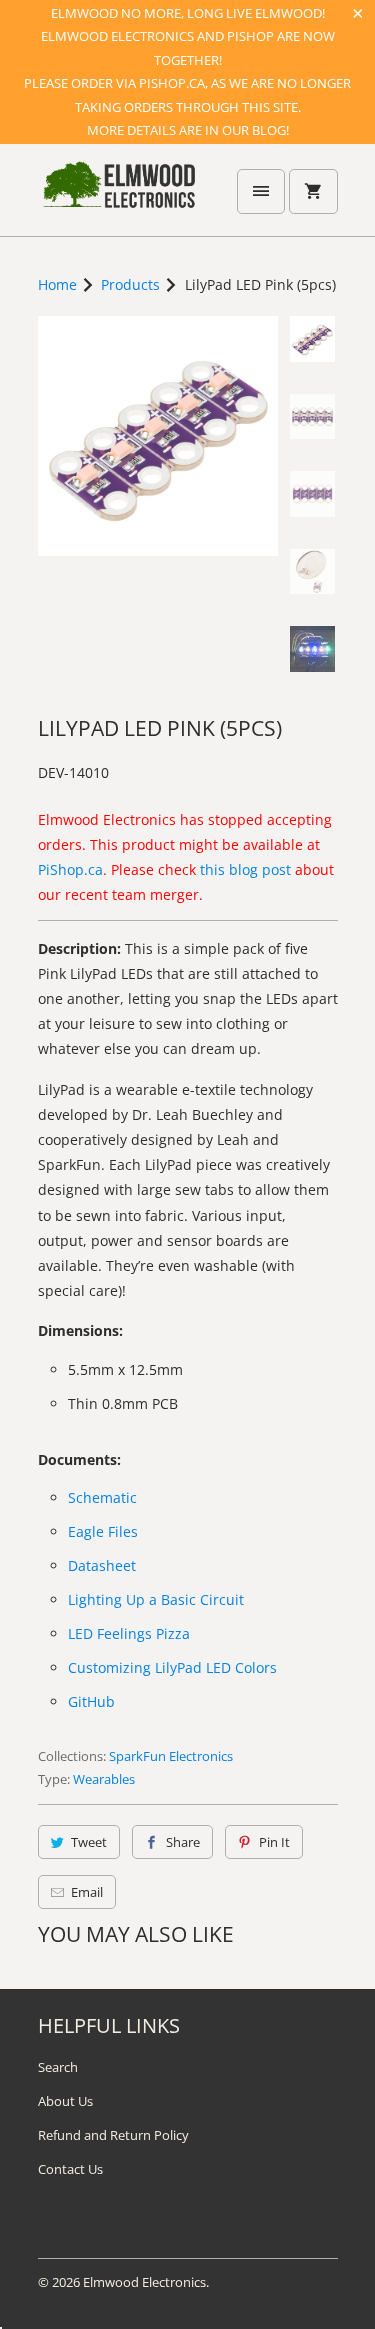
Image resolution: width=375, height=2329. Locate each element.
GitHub (91, 1701)
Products (130, 284)
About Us (65, 2101)
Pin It (274, 1842)
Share (183, 1842)
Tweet (89, 1842)
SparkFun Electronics (171, 1756)
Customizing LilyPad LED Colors (172, 1667)
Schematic (102, 1497)
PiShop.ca (70, 869)
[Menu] (261, 191)
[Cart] (313, 191)
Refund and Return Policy (113, 2135)
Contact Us (70, 2169)
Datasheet (102, 1565)
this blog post (245, 869)
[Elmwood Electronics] (118, 197)
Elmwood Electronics (144, 2282)
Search (58, 2067)
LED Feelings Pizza (129, 1633)
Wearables (104, 1779)
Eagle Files (103, 1531)
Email (87, 1892)
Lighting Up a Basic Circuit (156, 1599)
